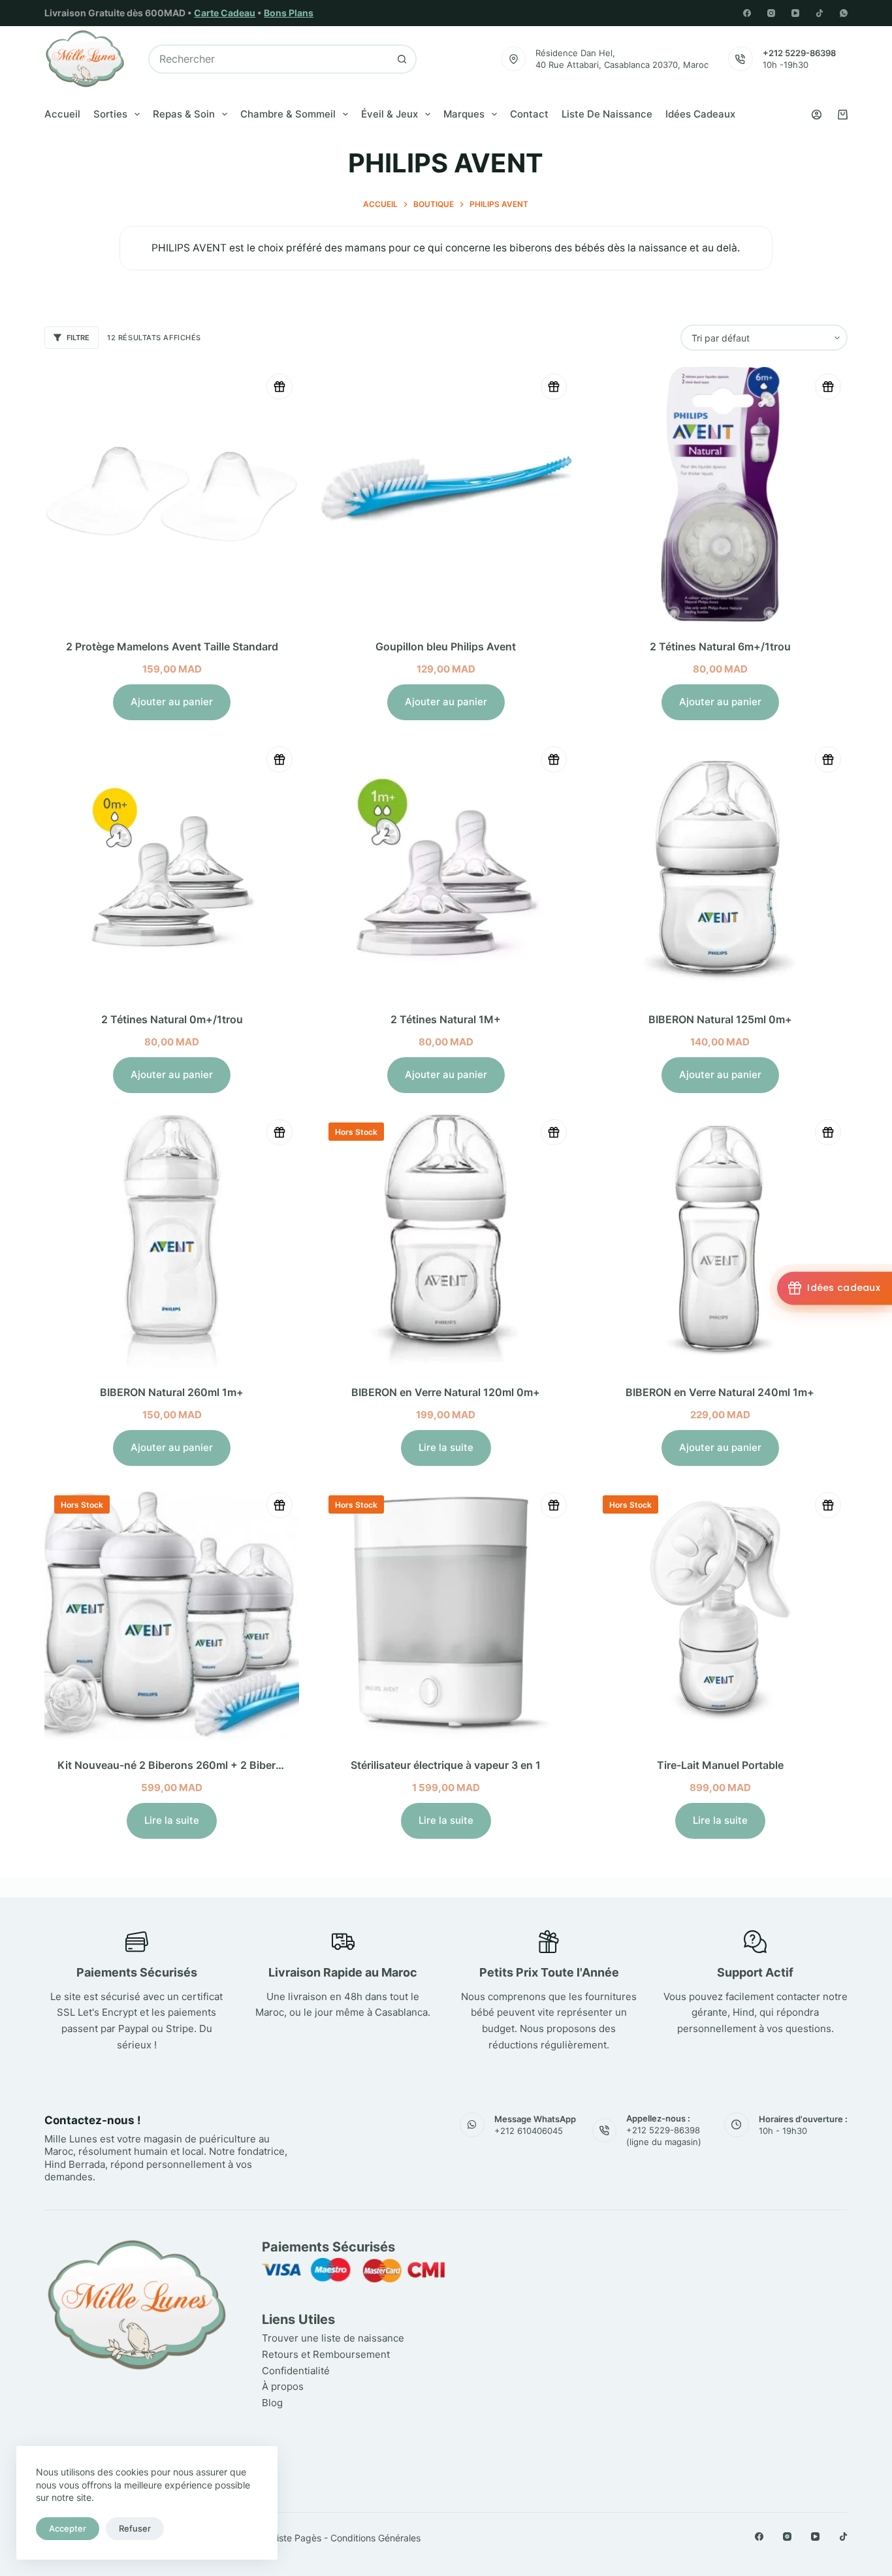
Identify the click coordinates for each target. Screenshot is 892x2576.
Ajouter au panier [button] (172, 702)
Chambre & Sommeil (288, 114)
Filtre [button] (78, 338)
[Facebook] (747, 13)
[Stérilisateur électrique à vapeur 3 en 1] (446, 1613)
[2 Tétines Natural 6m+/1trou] (720, 494)
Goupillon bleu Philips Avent (446, 646)
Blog (272, 2403)
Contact (529, 114)
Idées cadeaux (700, 114)
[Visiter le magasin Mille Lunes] (663, 2244)
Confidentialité (296, 2371)
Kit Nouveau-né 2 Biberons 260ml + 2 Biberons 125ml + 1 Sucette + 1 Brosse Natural (269, 1765)
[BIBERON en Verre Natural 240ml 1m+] (720, 1240)
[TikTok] (820, 13)
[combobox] (269, 59)
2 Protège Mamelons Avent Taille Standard (172, 646)
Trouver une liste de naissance (333, 2338)
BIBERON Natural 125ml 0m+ (720, 1019)
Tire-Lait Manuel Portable (720, 1765)
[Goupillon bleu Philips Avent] (446, 494)
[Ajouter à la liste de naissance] (279, 387)
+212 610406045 (529, 2131)
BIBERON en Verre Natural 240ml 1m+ (720, 1392)
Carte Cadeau (225, 13)
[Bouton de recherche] (402, 59)
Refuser (135, 2528)
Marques (464, 114)
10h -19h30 (786, 65)
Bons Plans (289, 13)
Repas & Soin (184, 114)
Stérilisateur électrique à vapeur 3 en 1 (446, 1765)
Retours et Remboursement (326, 2354)
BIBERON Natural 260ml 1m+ (172, 1392)
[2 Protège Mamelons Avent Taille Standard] (172, 494)
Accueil (62, 114)
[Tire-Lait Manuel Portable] (720, 1613)
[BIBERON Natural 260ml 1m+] (172, 1240)
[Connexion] (817, 115)
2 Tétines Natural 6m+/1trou (720, 646)
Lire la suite (446, 1447)
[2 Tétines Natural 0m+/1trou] (172, 867)
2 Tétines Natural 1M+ (446, 1019)
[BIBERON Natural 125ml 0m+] (720, 867)
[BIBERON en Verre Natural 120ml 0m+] (446, 1240)
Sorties (110, 114)
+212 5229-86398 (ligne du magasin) (664, 2136)
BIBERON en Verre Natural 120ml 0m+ (446, 1392)
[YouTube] (795, 13)
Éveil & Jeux (390, 114)
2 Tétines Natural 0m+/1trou (172, 1019)
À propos (283, 2386)
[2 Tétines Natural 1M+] (446, 867)
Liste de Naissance (607, 114)
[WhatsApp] (844, 13)
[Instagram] (771, 13)
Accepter (68, 2528)
